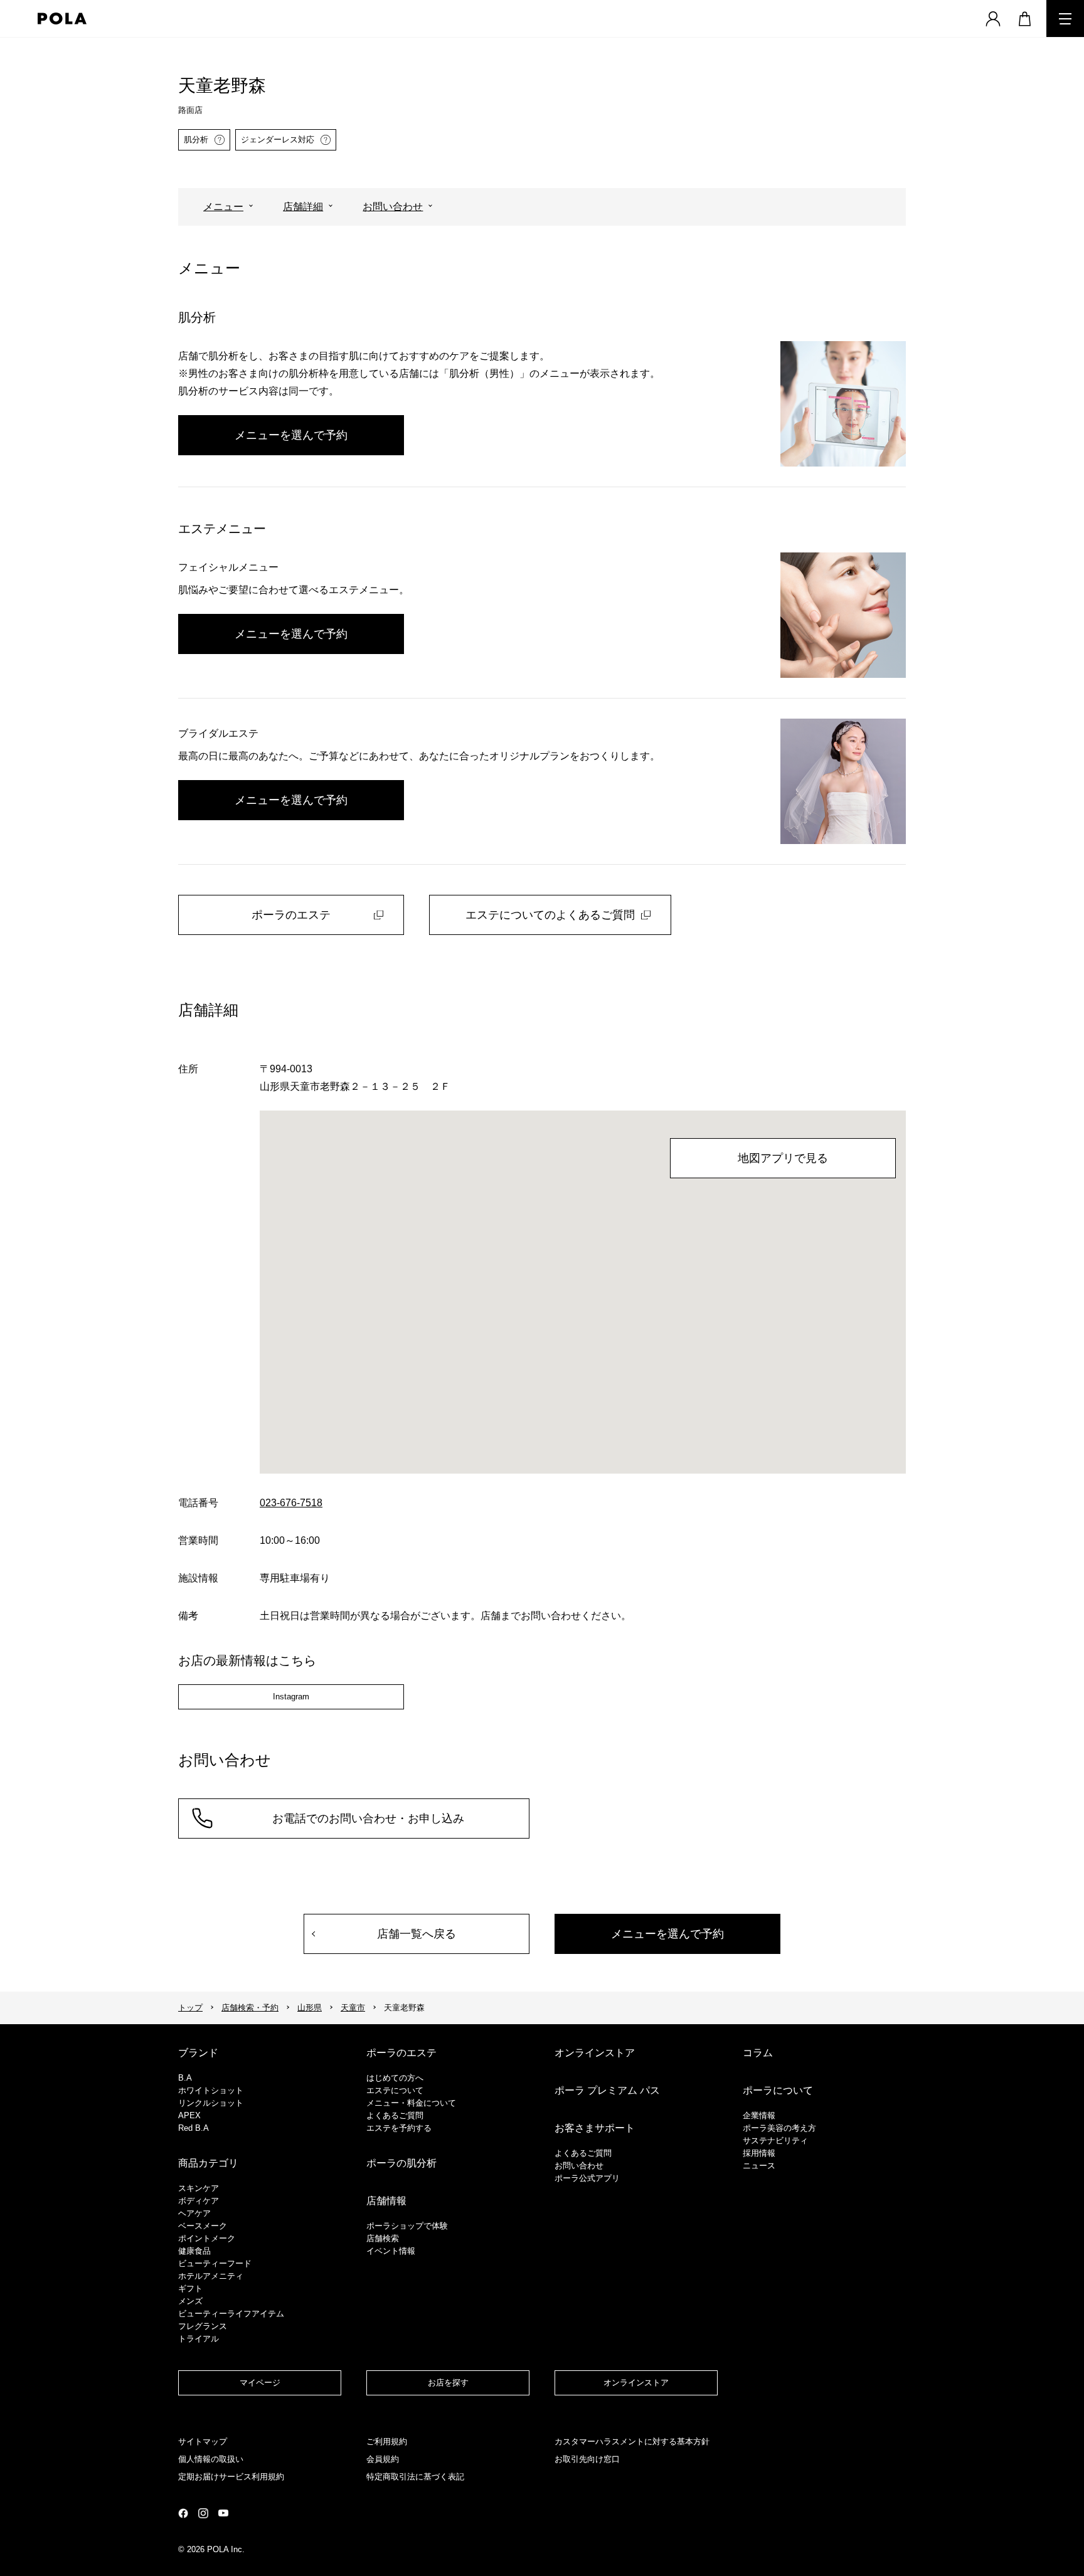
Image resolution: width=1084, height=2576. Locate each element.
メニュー (223, 207)
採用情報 (759, 2153)
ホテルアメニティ (211, 2276)
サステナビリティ (775, 2141)
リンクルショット (211, 2103)
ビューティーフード (215, 2263)
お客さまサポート (595, 2128)
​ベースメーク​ (203, 2226)
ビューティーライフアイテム (231, 2314)
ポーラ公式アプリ (587, 2178)
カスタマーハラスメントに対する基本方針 (632, 2441)
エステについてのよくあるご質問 (550, 915)
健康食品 (194, 2251)
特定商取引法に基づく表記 (415, 2477)
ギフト (190, 2288)
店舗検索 (383, 2238)
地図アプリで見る (783, 1158)
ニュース (759, 2166)
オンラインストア (595, 2053)
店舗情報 (386, 2201)
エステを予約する (399, 2128)
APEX (189, 2115)
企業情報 (759, 2115)
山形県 (310, 2008)
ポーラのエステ (291, 915)
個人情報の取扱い (211, 2459)
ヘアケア (194, 2213)
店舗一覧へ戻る (417, 1934)
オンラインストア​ (636, 2383)
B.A (185, 2078)
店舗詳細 (303, 207)
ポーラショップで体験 (407, 2226)
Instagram (291, 1697)
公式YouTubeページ (223, 2513)
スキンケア (199, 2188)
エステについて (395, 2090)
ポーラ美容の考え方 (779, 2128)
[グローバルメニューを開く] (1065, 18)
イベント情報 (391, 2251)
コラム (758, 2053)
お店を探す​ (448, 2383)
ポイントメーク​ (207, 2238)
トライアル (199, 2339)
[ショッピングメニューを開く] (1024, 18)
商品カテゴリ (208, 2163)
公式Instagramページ (203, 2513)
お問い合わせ (393, 207)
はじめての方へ (395, 2078)
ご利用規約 (387, 2441)
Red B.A (194, 2128)
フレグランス (203, 2326)
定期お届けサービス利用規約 (231, 2477)
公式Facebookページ (183, 2513)
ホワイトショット (211, 2090)
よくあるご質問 (395, 2115)
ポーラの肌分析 (401, 2163)
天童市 (353, 2008)
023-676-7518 (291, 1503)
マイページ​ (260, 2383)
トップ (190, 2008)
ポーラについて (778, 2090)
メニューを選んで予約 (291, 435)
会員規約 (383, 2459)
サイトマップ (203, 2441)
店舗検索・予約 (250, 2008)
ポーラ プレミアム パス (607, 2090)
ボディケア (199, 2201)
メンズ (190, 2301)
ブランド (198, 2053)
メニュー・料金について (411, 2103)
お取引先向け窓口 (587, 2459)
